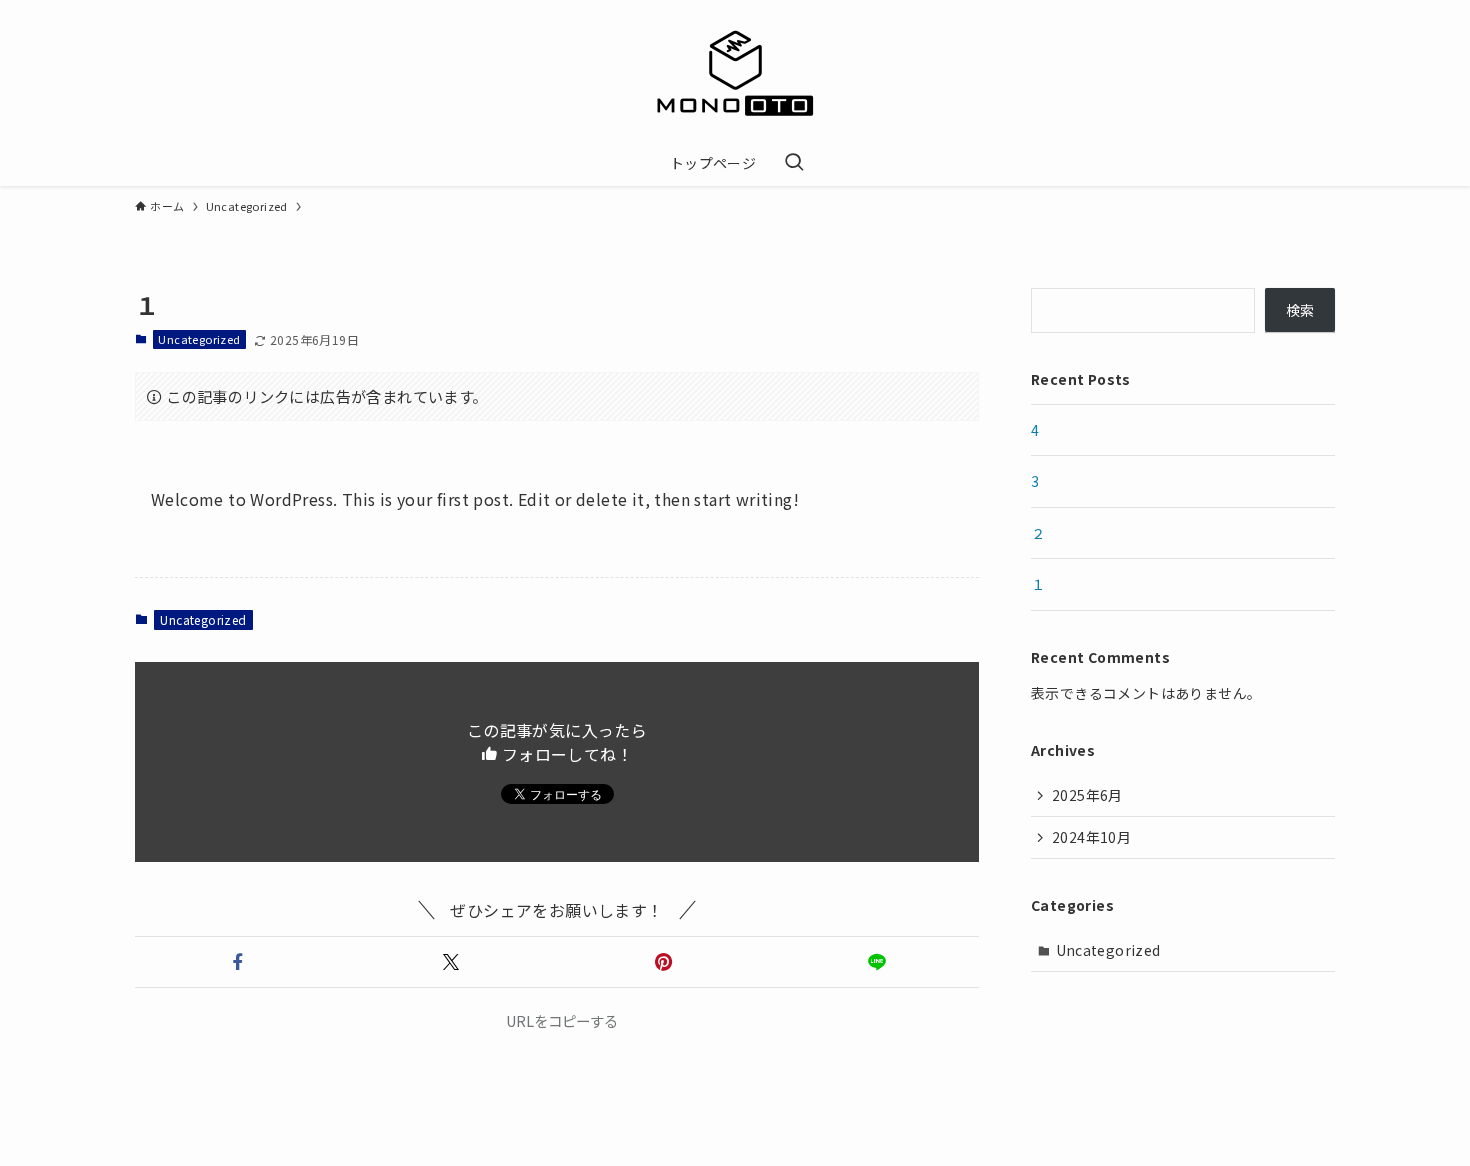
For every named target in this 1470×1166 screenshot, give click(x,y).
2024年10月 (1091, 837)
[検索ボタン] (794, 163)
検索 (1300, 310)
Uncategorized (199, 339)
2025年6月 (1087, 795)
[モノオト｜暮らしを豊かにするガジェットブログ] (735, 74)
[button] (237, 962)
